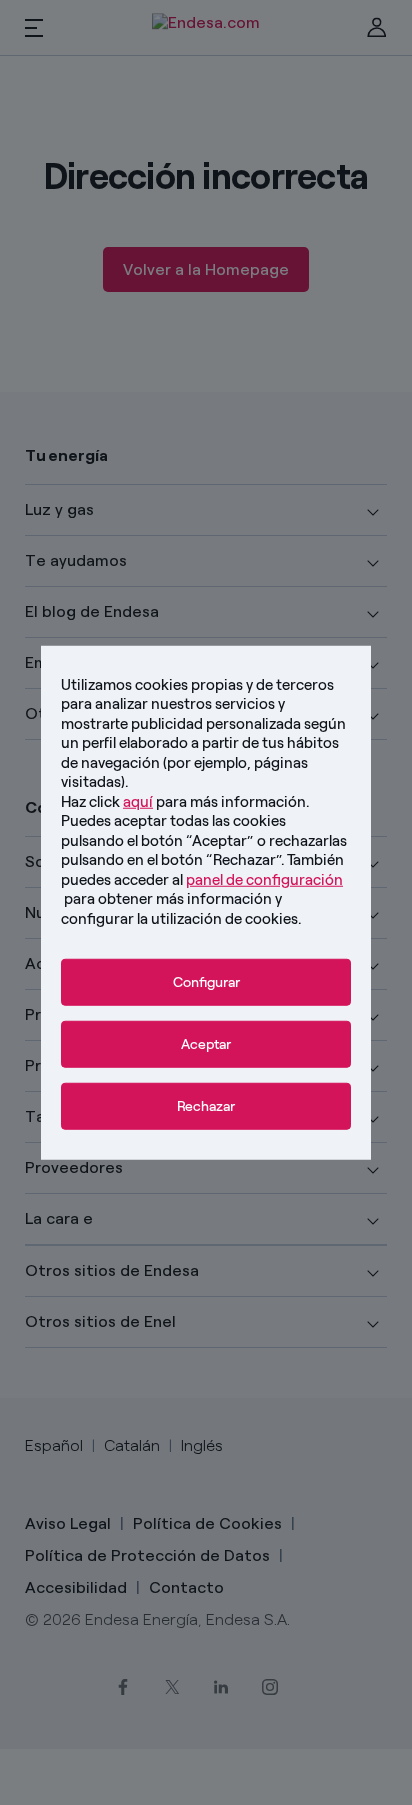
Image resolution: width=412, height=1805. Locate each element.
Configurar (206, 982)
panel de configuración (264, 879)
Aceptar (206, 1044)
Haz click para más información (183, 801)
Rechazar (206, 1106)
